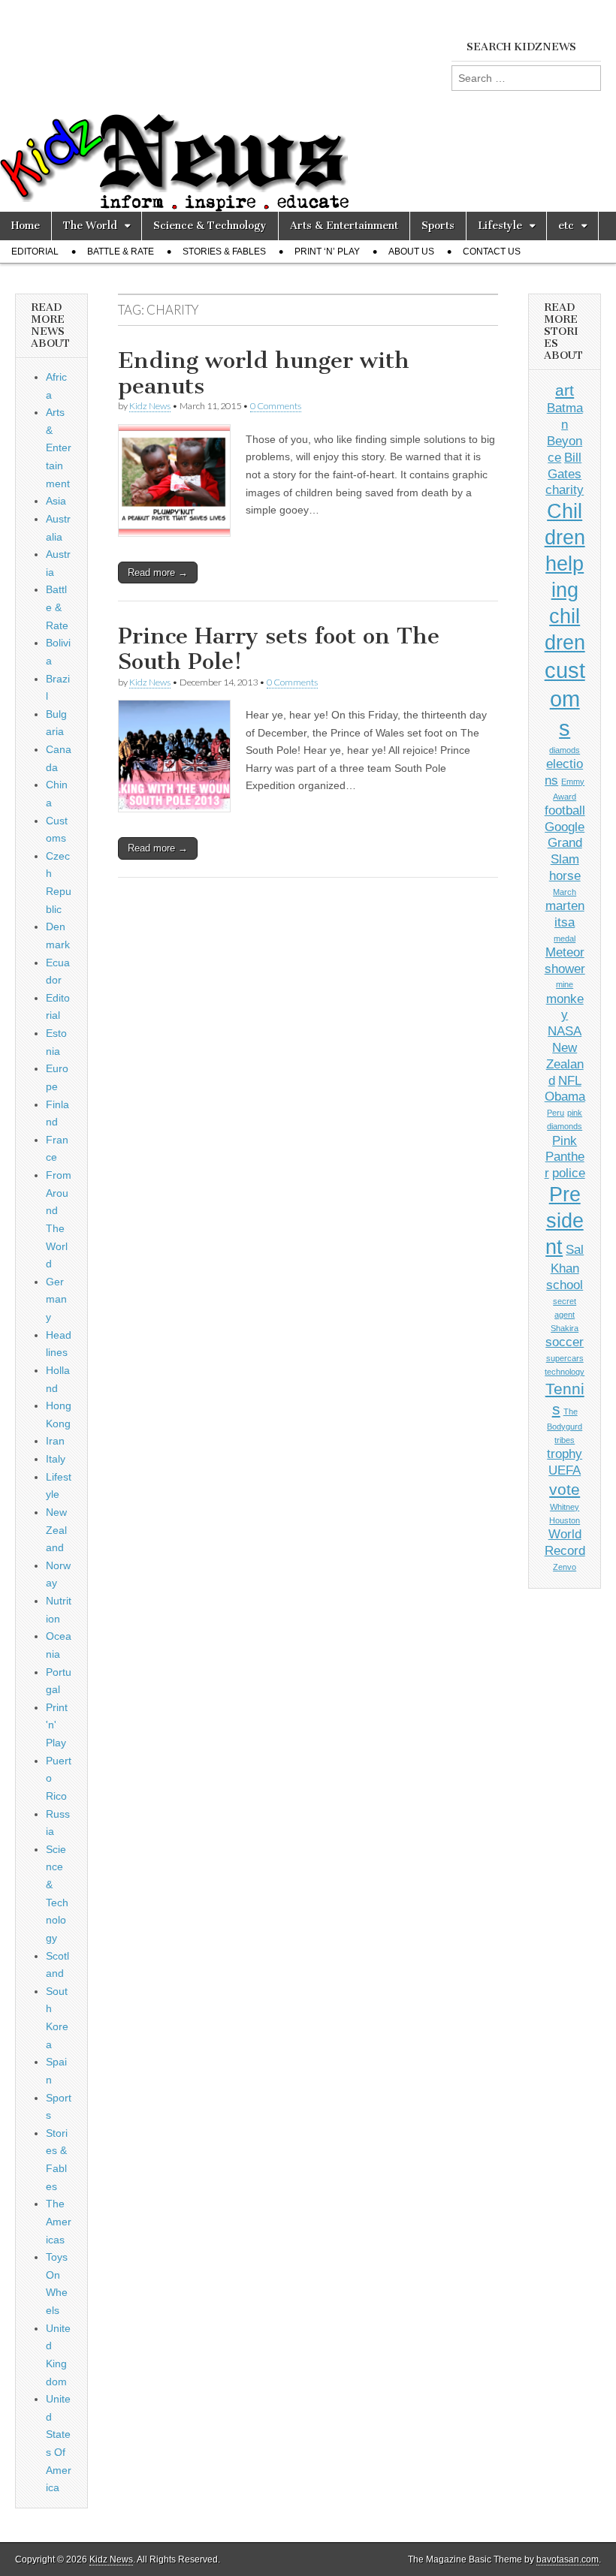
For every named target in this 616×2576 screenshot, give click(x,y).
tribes (565, 1440)
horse (565, 876)
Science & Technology (210, 226)
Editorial (35, 252)
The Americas (59, 2221)
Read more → (158, 572)
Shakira (565, 1328)
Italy (56, 1459)
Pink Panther (565, 1157)
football (565, 810)
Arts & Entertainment (344, 226)
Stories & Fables (224, 252)
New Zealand (56, 1530)
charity (565, 490)
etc (566, 226)
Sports (438, 226)
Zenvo (565, 1567)
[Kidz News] (308, 106)
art (565, 390)
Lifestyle (500, 226)
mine (565, 984)
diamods (565, 750)
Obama (565, 1097)
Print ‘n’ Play (327, 252)
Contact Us (492, 252)
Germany (56, 1299)
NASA (565, 1031)
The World (90, 226)
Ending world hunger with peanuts (264, 373)
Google (565, 827)
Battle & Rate (121, 252)
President (565, 1221)
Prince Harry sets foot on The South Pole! (279, 649)
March (565, 892)
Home (26, 226)
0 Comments (276, 406)
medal (565, 939)
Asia (56, 501)
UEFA (565, 1470)
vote (565, 1489)
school (565, 1285)
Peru (556, 1113)
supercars (565, 1358)
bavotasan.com (568, 2559)
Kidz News (150, 406)
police (569, 1173)
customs (565, 699)
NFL (570, 1081)
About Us (411, 252)
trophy (565, 1454)
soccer (565, 1342)
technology (565, 1372)
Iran (55, 1441)
